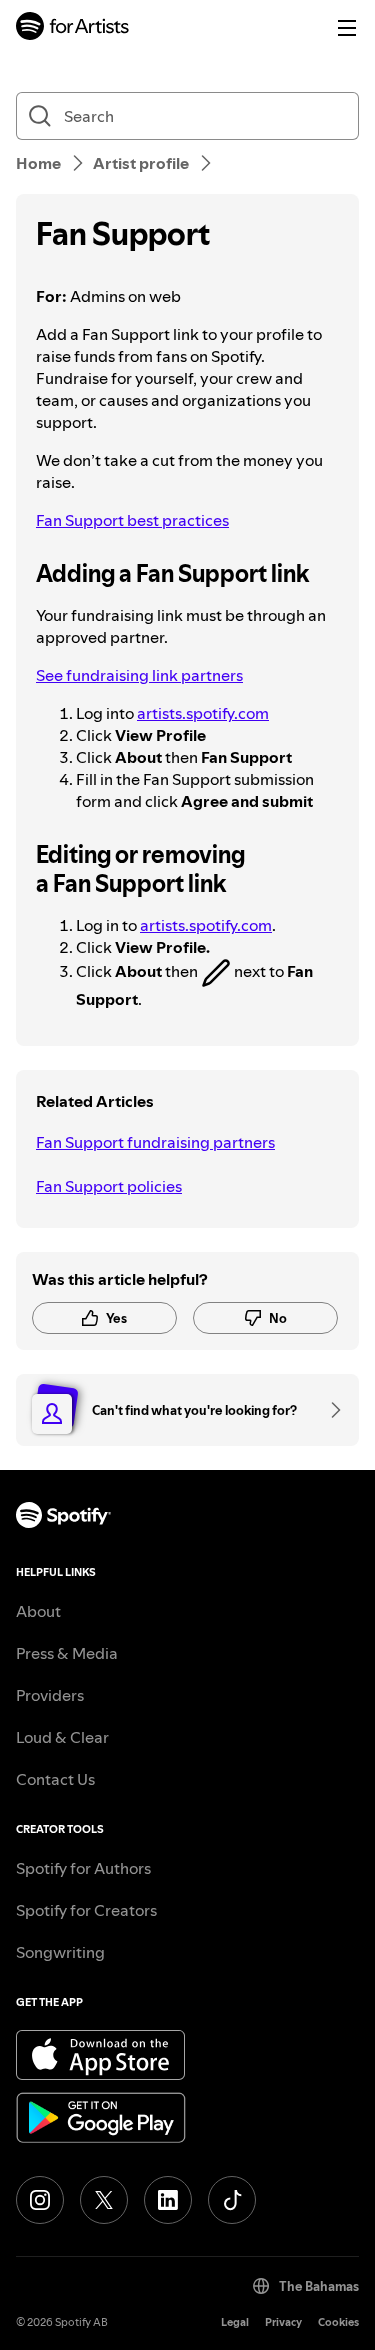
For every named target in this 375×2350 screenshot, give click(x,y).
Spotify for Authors (83, 1868)
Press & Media (67, 1653)
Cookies (338, 2322)
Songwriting (60, 1952)
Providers (50, 1695)
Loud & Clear (62, 1737)
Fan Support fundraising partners (155, 1142)
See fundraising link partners (139, 675)
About (38, 1611)
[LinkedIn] (168, 2200)
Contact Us (55, 1779)
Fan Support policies (109, 1186)
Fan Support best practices (132, 520)
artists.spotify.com (203, 713)
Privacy (283, 2322)
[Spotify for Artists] (73, 28)
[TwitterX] (104, 2200)
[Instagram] (40, 2200)
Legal (235, 2322)
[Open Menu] (347, 28)
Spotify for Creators (86, 1910)
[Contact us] (329, 1410)
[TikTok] (232, 2200)
